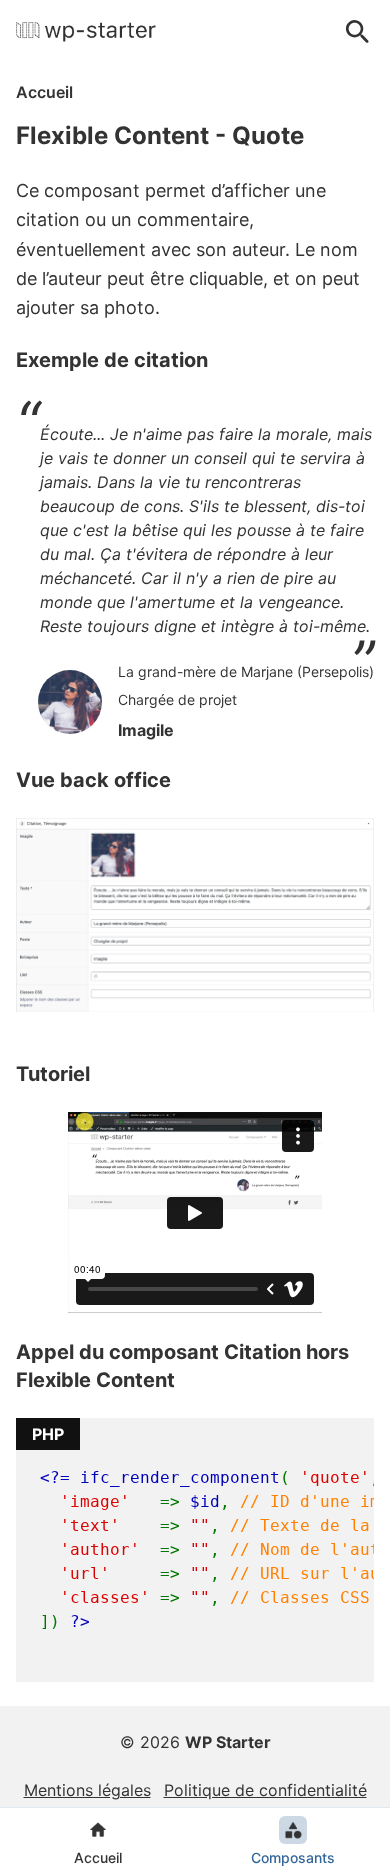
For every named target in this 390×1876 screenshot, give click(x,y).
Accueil (44, 92)
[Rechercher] (358, 32)
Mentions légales (87, 1790)
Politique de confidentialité (265, 1790)
